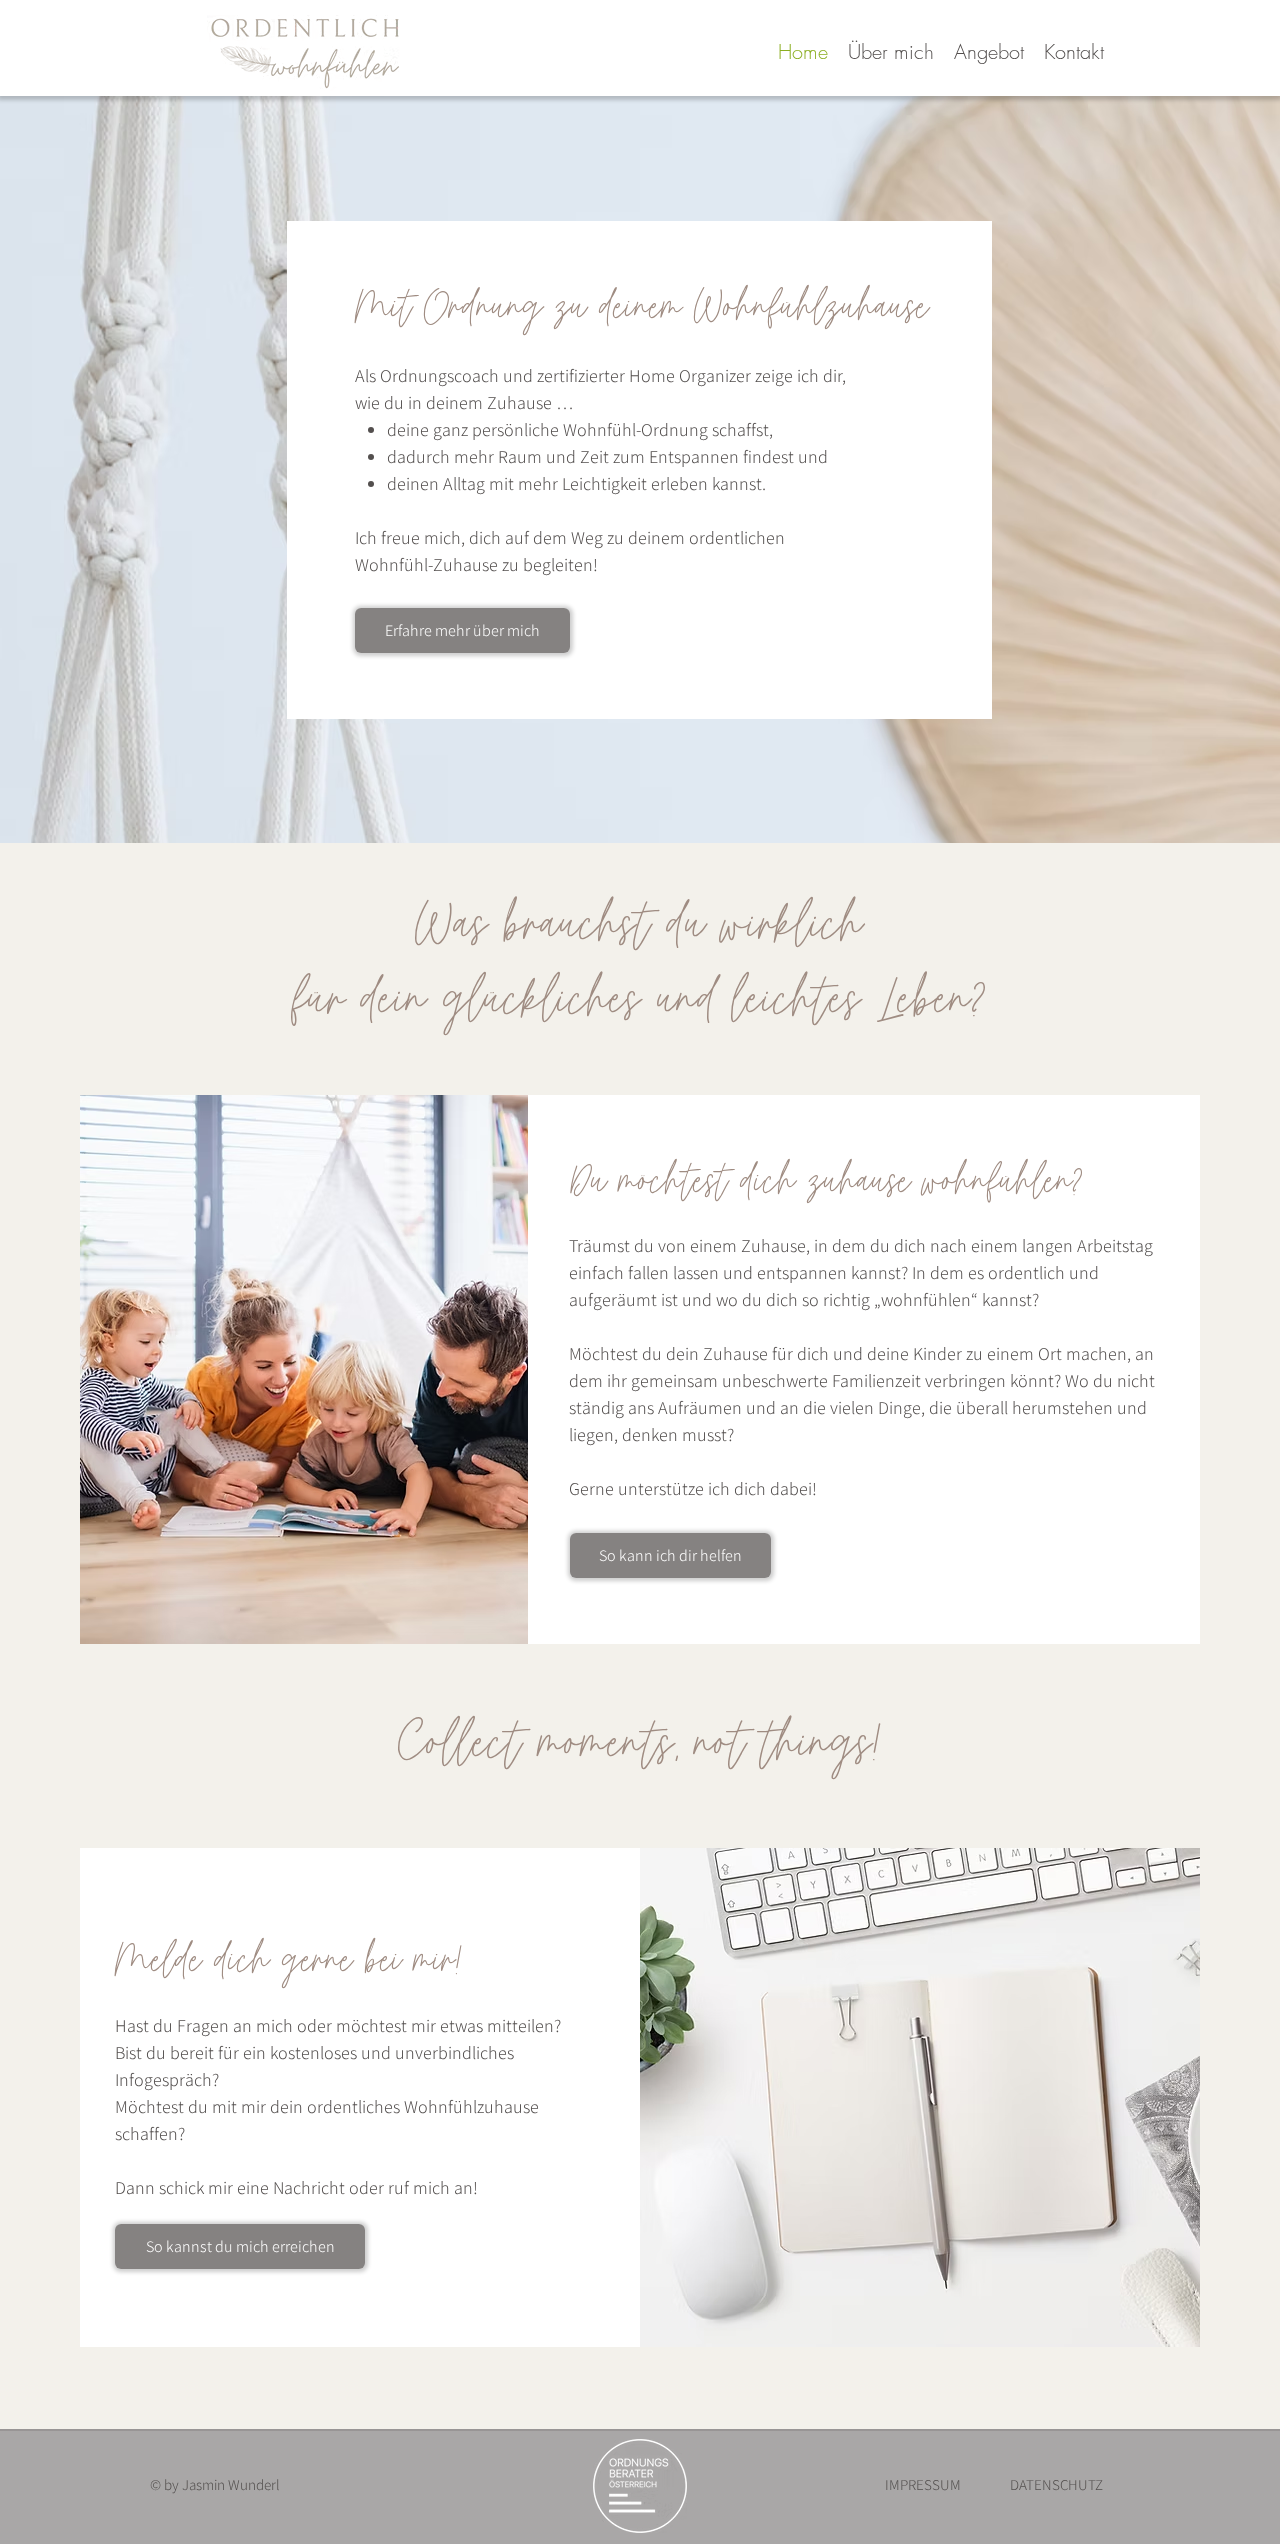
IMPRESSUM (923, 2484)
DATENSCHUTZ (1056, 2484)
